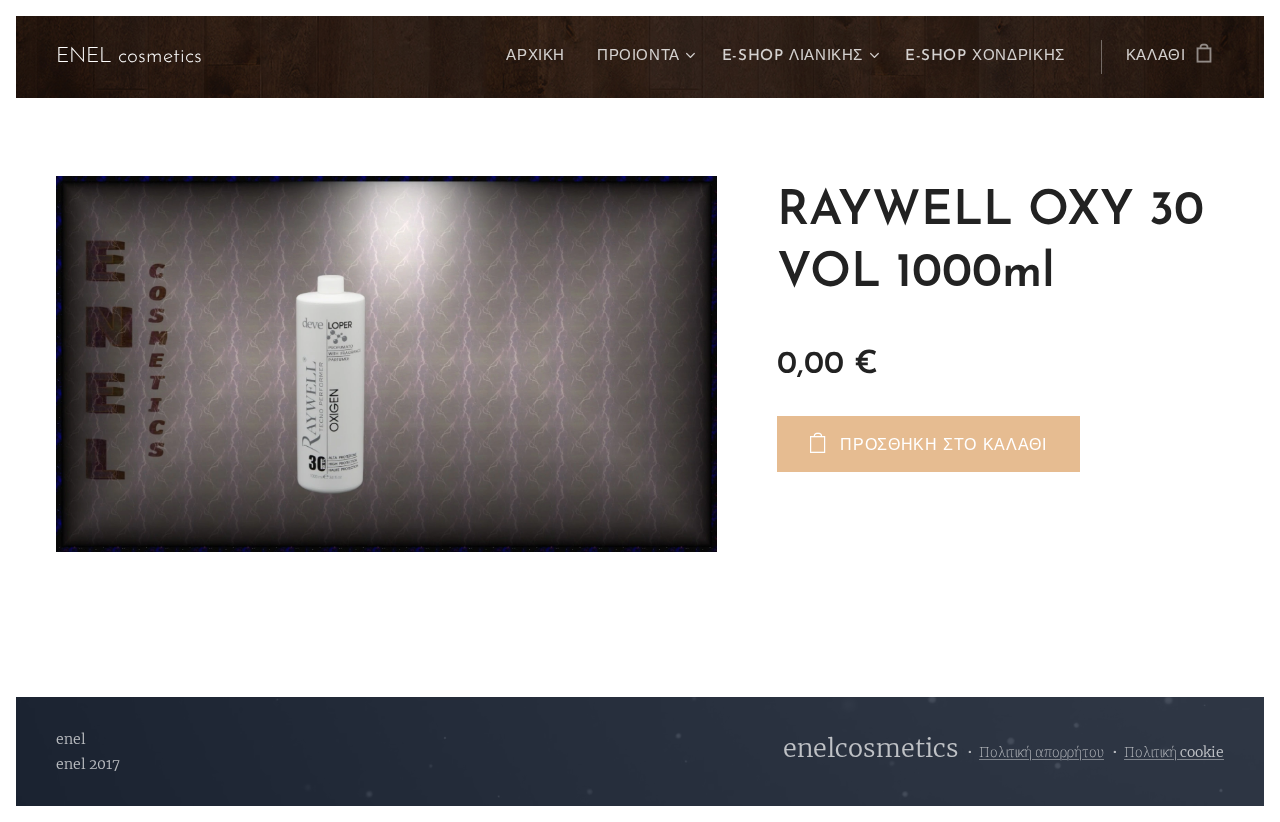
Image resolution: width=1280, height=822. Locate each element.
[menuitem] (541, 57)
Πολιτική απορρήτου (1041, 752)
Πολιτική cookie (1174, 752)
